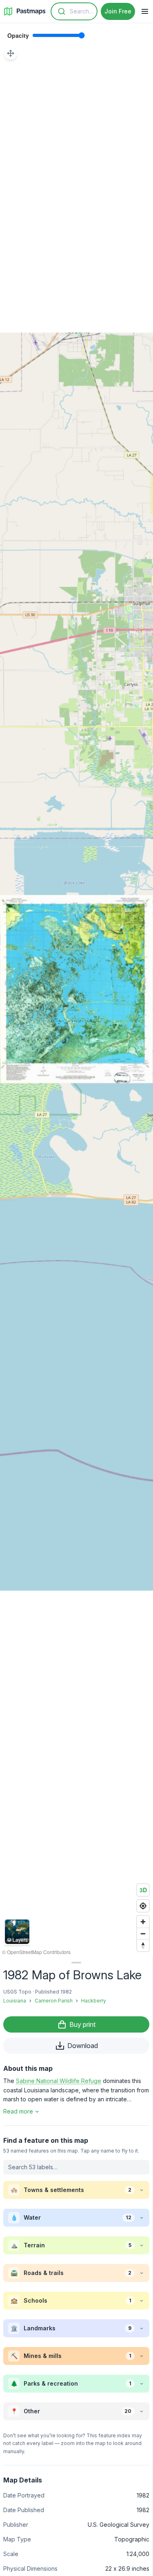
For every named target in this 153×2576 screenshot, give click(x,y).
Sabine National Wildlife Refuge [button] (59, 2081)
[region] (76, 989)
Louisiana (15, 2001)
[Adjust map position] (11, 53)
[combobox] (74, 11)
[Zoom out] (143, 1934)
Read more (18, 2111)
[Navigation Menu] (145, 11)
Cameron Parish (54, 2001)
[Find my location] (143, 1906)
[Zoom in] (143, 1922)
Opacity (18, 35)
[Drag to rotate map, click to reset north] (143, 1945)
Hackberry (94, 2001)
